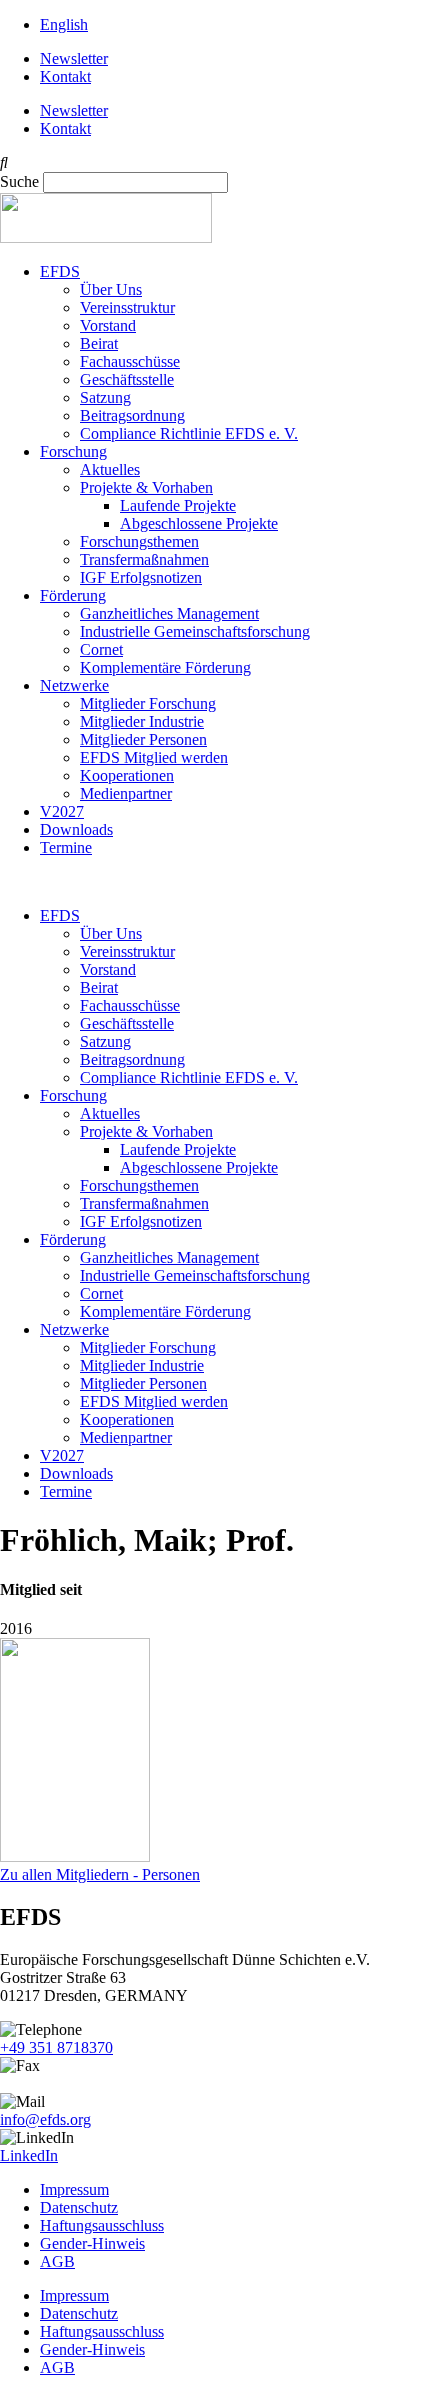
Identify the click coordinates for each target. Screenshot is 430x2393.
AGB (57, 2261)
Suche (19, 181)
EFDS (60, 271)
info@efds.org (45, 2119)
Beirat (99, 343)
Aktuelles (110, 469)
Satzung (105, 397)
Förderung (73, 595)
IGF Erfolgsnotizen (141, 577)
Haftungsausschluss (102, 2225)
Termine (66, 847)
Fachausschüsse (130, 361)
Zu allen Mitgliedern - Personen (100, 1874)
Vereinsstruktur (127, 307)
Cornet (101, 649)
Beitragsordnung (132, 415)
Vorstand (108, 325)
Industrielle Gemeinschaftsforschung (195, 631)
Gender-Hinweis (92, 2243)
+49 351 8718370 (56, 2047)
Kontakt (65, 76)
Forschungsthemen (139, 541)
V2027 (62, 811)
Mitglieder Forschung (148, 703)
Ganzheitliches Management (169, 613)
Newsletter (74, 58)
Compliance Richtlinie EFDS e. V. (189, 433)
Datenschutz (79, 2207)
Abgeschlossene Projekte (199, 523)
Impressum (74, 2189)
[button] (215, 163)
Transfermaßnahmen (144, 559)
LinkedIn (29, 2155)
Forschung (73, 451)
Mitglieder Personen (143, 739)
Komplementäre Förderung (165, 667)
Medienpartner (126, 793)
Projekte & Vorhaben (146, 487)
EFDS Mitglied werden (154, 757)
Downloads (76, 829)
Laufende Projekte (178, 505)
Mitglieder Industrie (142, 721)
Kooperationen (127, 775)
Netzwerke (74, 685)
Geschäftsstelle (127, 379)
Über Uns (111, 289)
